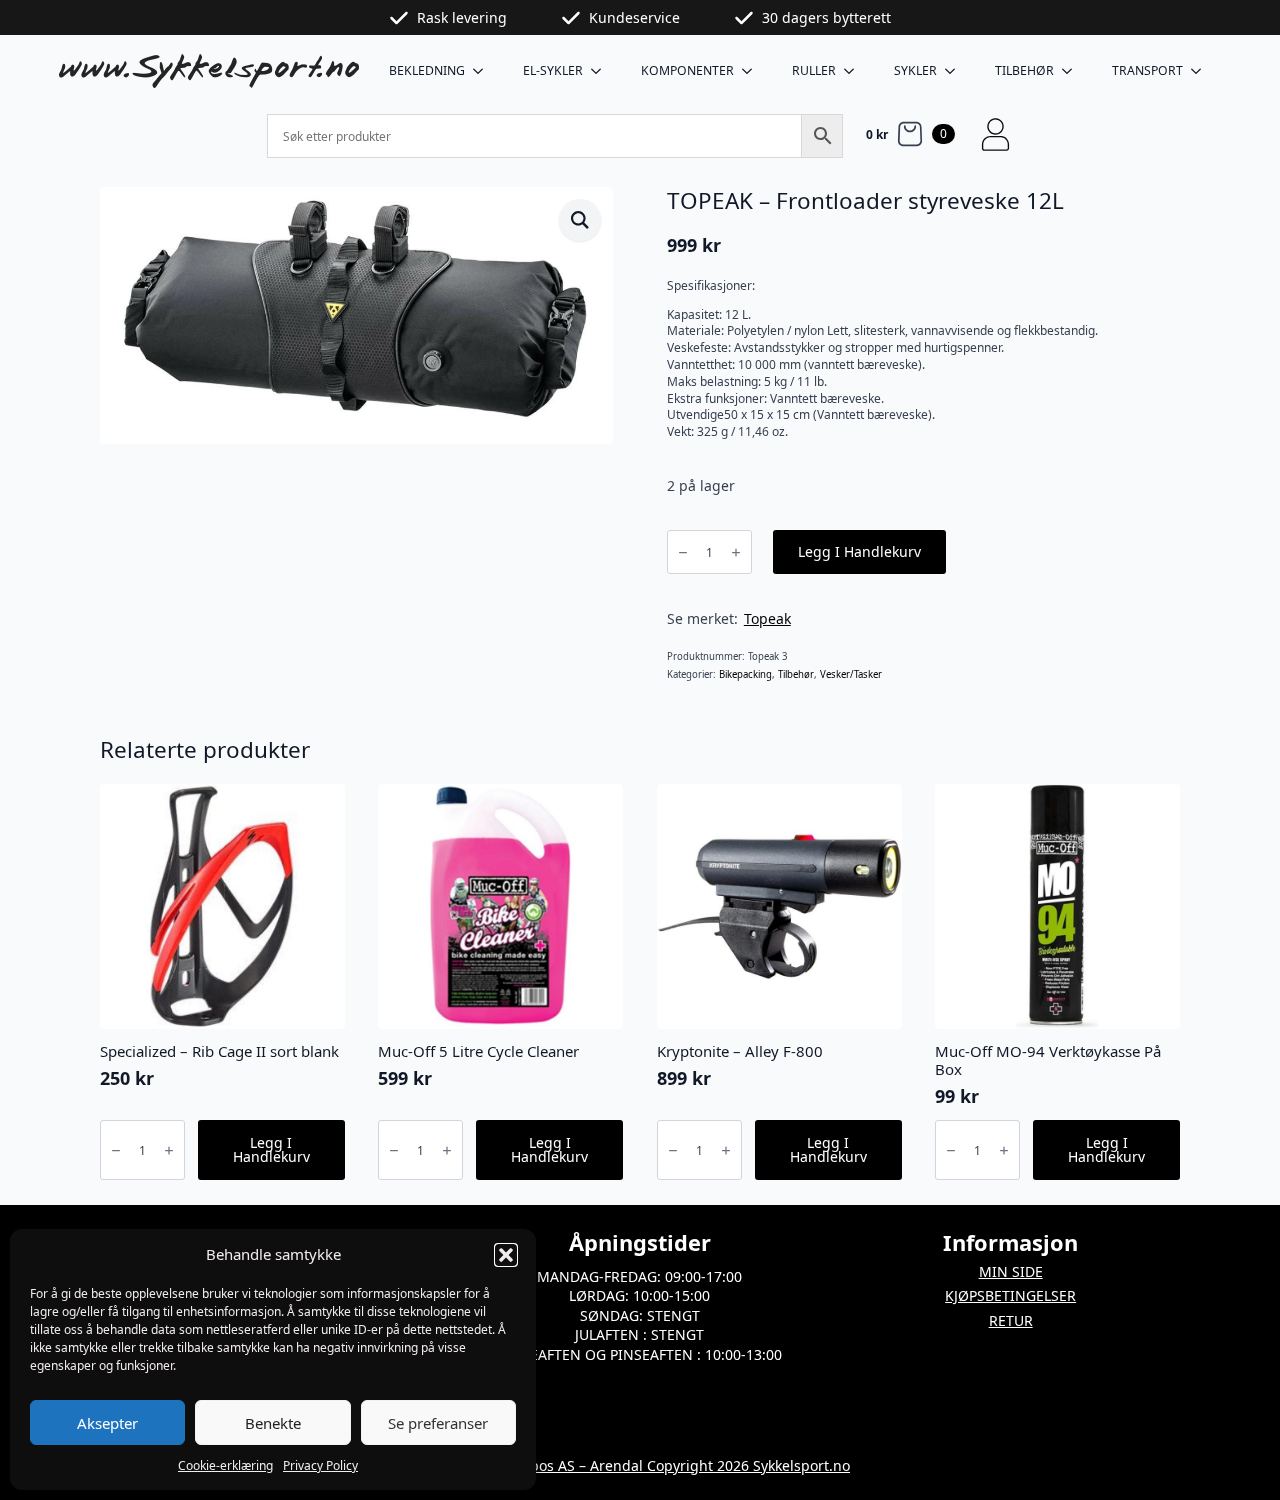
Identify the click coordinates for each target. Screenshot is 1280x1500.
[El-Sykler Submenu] (602, 71)
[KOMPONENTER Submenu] (753, 71)
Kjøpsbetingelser (1010, 1295)
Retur (1011, 1320)
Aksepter (107, 1423)
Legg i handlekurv (859, 551)
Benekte (273, 1423)
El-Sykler (553, 70)
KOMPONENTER (687, 70)
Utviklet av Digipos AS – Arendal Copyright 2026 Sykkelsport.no (640, 1465)
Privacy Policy (320, 1465)
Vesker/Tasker (851, 674)
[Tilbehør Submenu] (1073, 71)
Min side (1011, 1271)
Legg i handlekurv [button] (271, 1149)
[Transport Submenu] (1202, 71)
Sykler (915, 70)
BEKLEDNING (427, 70)
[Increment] (736, 552)
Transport (1147, 70)
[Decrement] (683, 552)
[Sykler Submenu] (956, 71)
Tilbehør (1024, 70)
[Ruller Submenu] (855, 71)
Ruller (814, 70)
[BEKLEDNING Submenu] (484, 71)
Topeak (767, 618)
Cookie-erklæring (225, 1465)
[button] (506, 1255)
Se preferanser (438, 1423)
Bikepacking (745, 674)
